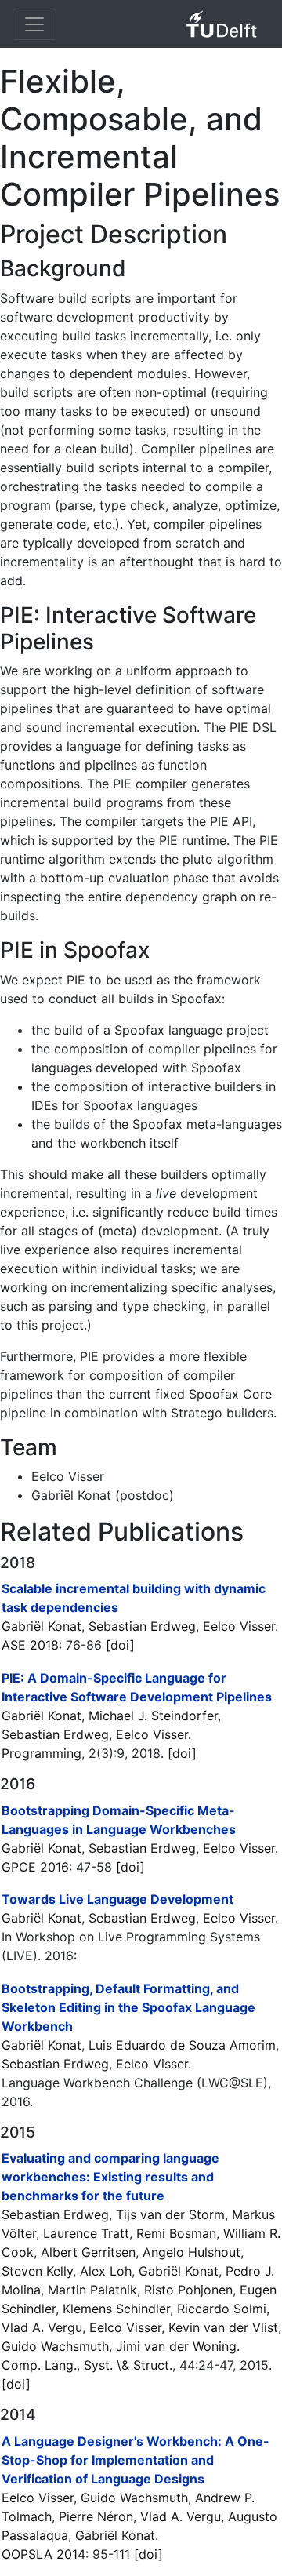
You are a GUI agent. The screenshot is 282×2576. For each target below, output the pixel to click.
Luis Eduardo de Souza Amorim (182, 2045)
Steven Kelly (37, 2271)
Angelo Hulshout (192, 2252)
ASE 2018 (30, 1645)
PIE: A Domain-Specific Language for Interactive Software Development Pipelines (137, 1687)
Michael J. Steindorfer (153, 1716)
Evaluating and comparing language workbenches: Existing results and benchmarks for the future (110, 2177)
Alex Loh (106, 2271)
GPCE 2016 (35, 1867)
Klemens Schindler (116, 2309)
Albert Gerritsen (88, 2252)
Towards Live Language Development (117, 1899)
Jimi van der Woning (176, 2346)
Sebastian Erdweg (142, 1626)
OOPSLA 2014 (43, 2554)
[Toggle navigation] (34, 24)
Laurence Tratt (86, 2233)
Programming (42, 1753)
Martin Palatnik (92, 2290)
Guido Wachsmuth (55, 2346)
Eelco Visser (239, 1626)
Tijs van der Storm (170, 2214)
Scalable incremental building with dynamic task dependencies (134, 1598)
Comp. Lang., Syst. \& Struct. (87, 2365)
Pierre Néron (96, 2516)
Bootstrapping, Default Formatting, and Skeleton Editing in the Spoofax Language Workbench (128, 2007)
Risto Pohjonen (188, 2290)
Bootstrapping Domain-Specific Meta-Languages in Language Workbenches (119, 1820)
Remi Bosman (176, 2233)
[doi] (120, 1645)
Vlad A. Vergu (42, 2327)
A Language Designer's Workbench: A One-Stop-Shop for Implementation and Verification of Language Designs (136, 2460)
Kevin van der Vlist (223, 2327)
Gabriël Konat (42, 1626)
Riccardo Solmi (222, 2309)
